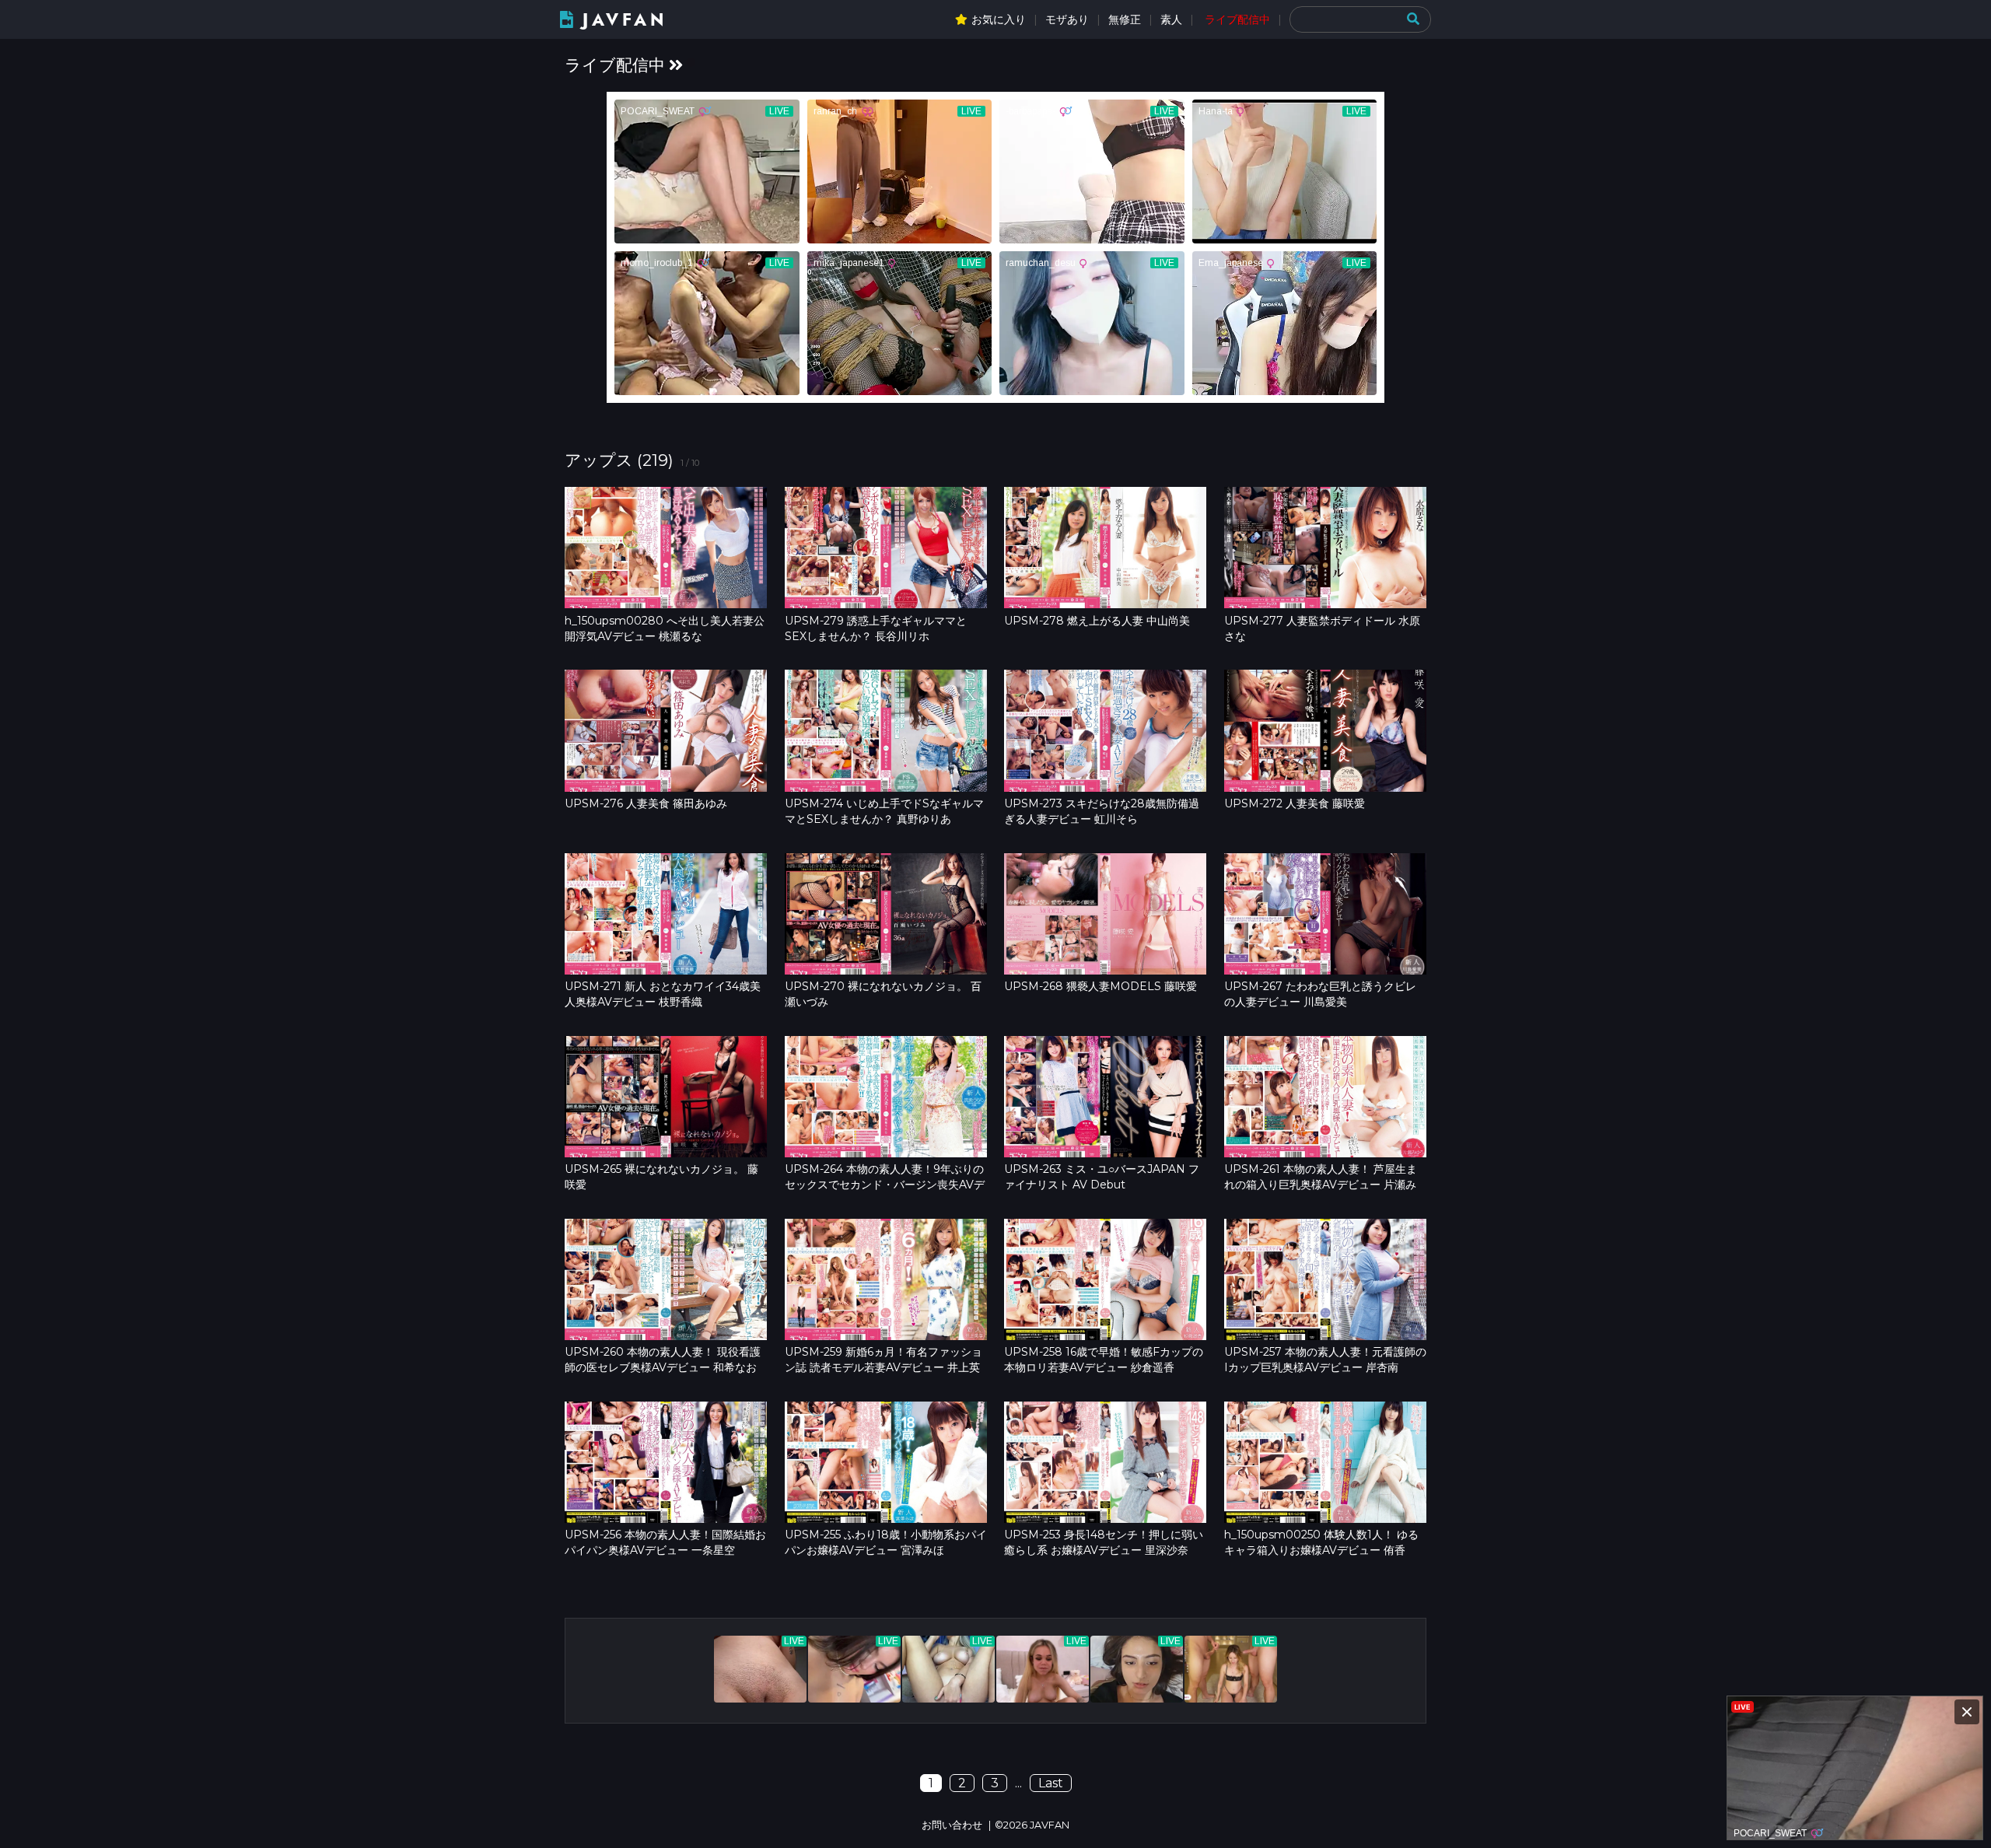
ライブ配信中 (1237, 19)
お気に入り (999, 19)
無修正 (1125, 19)
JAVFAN (625, 20)
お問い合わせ (952, 1825)
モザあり (1067, 19)
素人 (1171, 19)
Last (1051, 1783)
